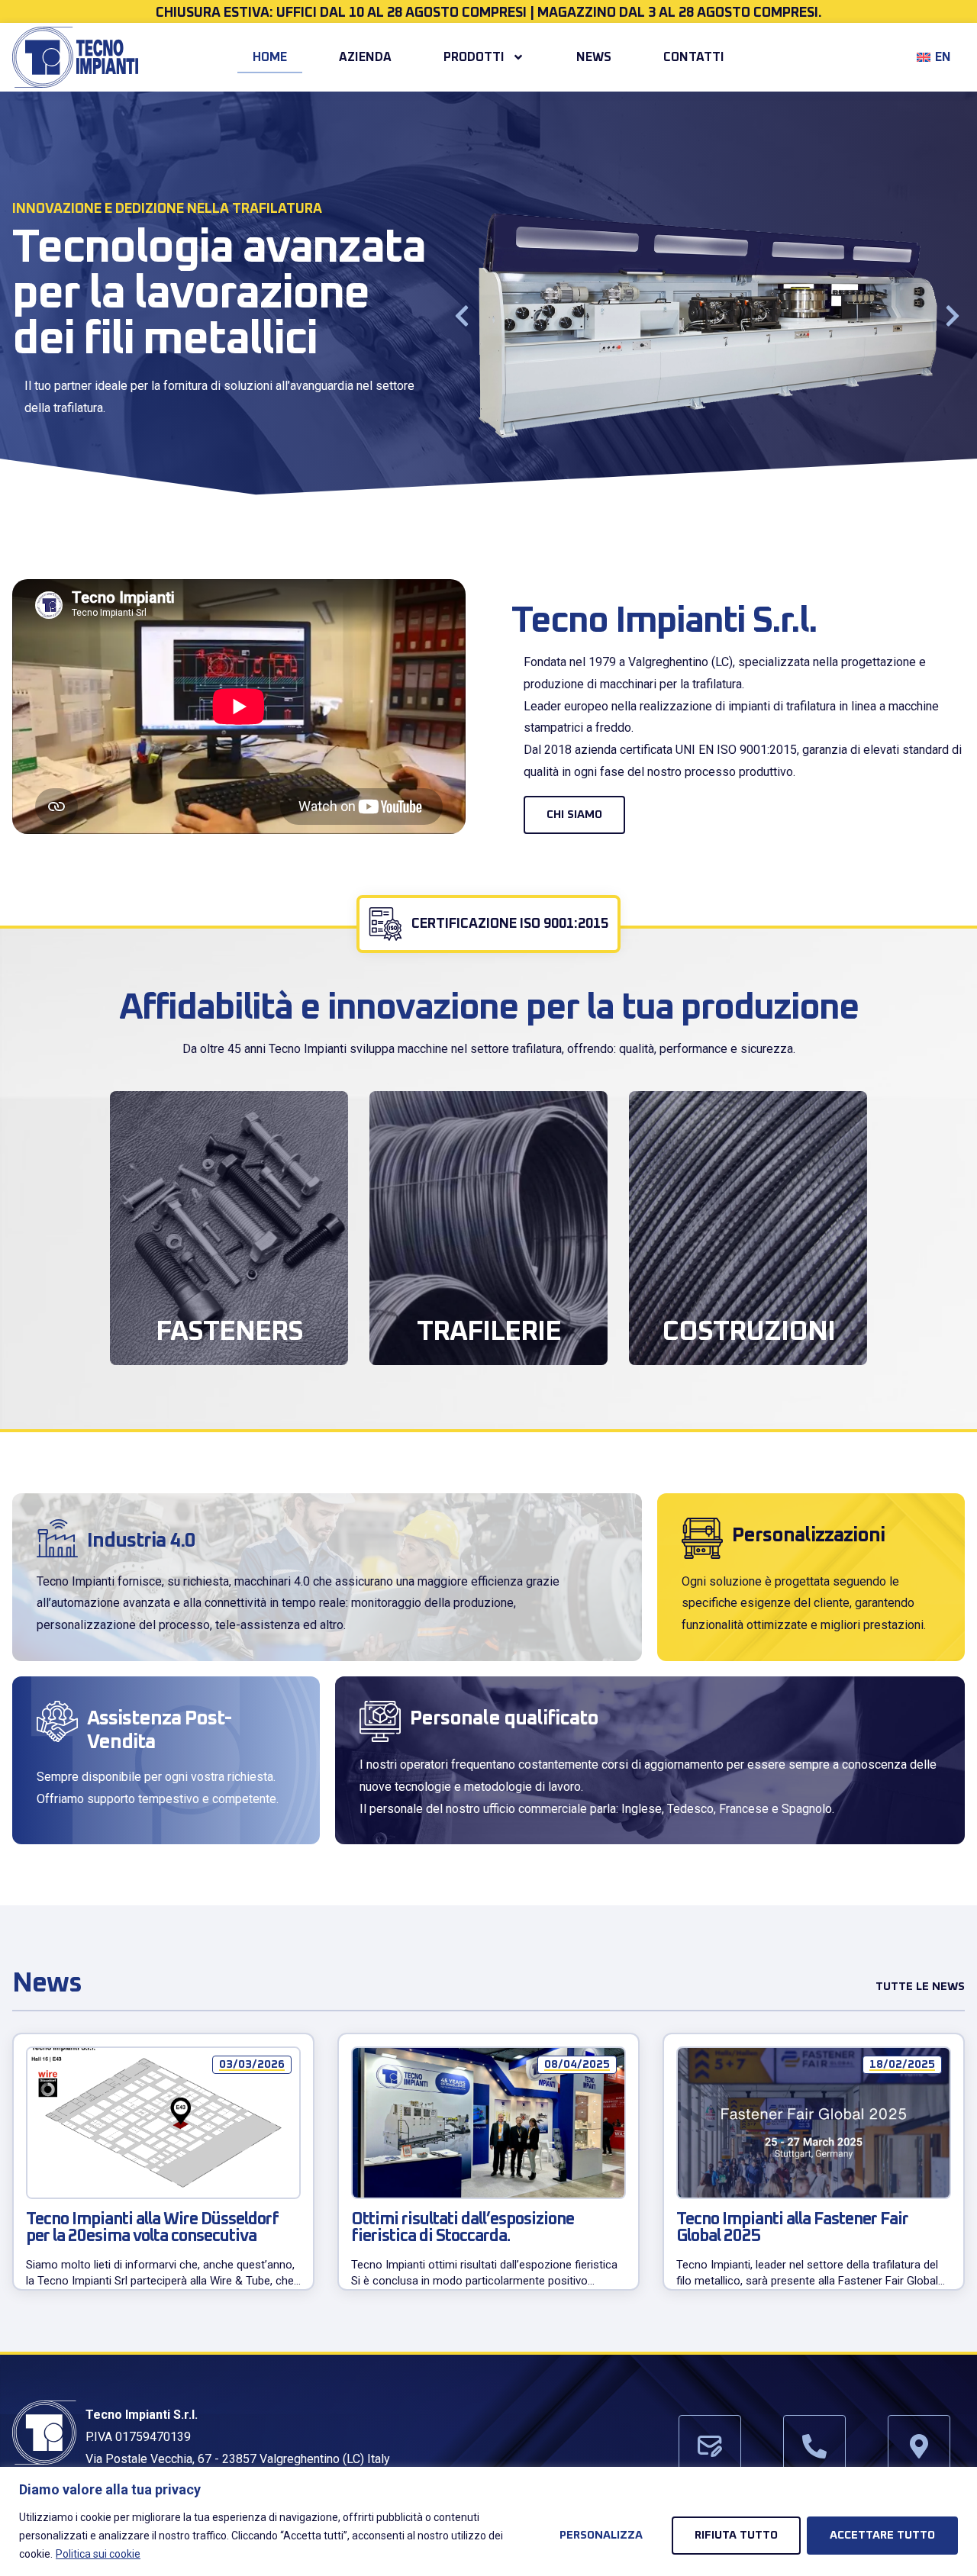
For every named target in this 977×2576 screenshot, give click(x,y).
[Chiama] (814, 2446)
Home (270, 57)
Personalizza (601, 2535)
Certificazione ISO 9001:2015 (510, 924)
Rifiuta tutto (736, 2535)
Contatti (694, 57)
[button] (462, 316)
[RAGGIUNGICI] (919, 2446)
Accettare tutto (882, 2535)
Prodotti (474, 57)
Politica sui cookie (98, 2554)
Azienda (365, 57)
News (594, 57)
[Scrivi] (710, 2446)
